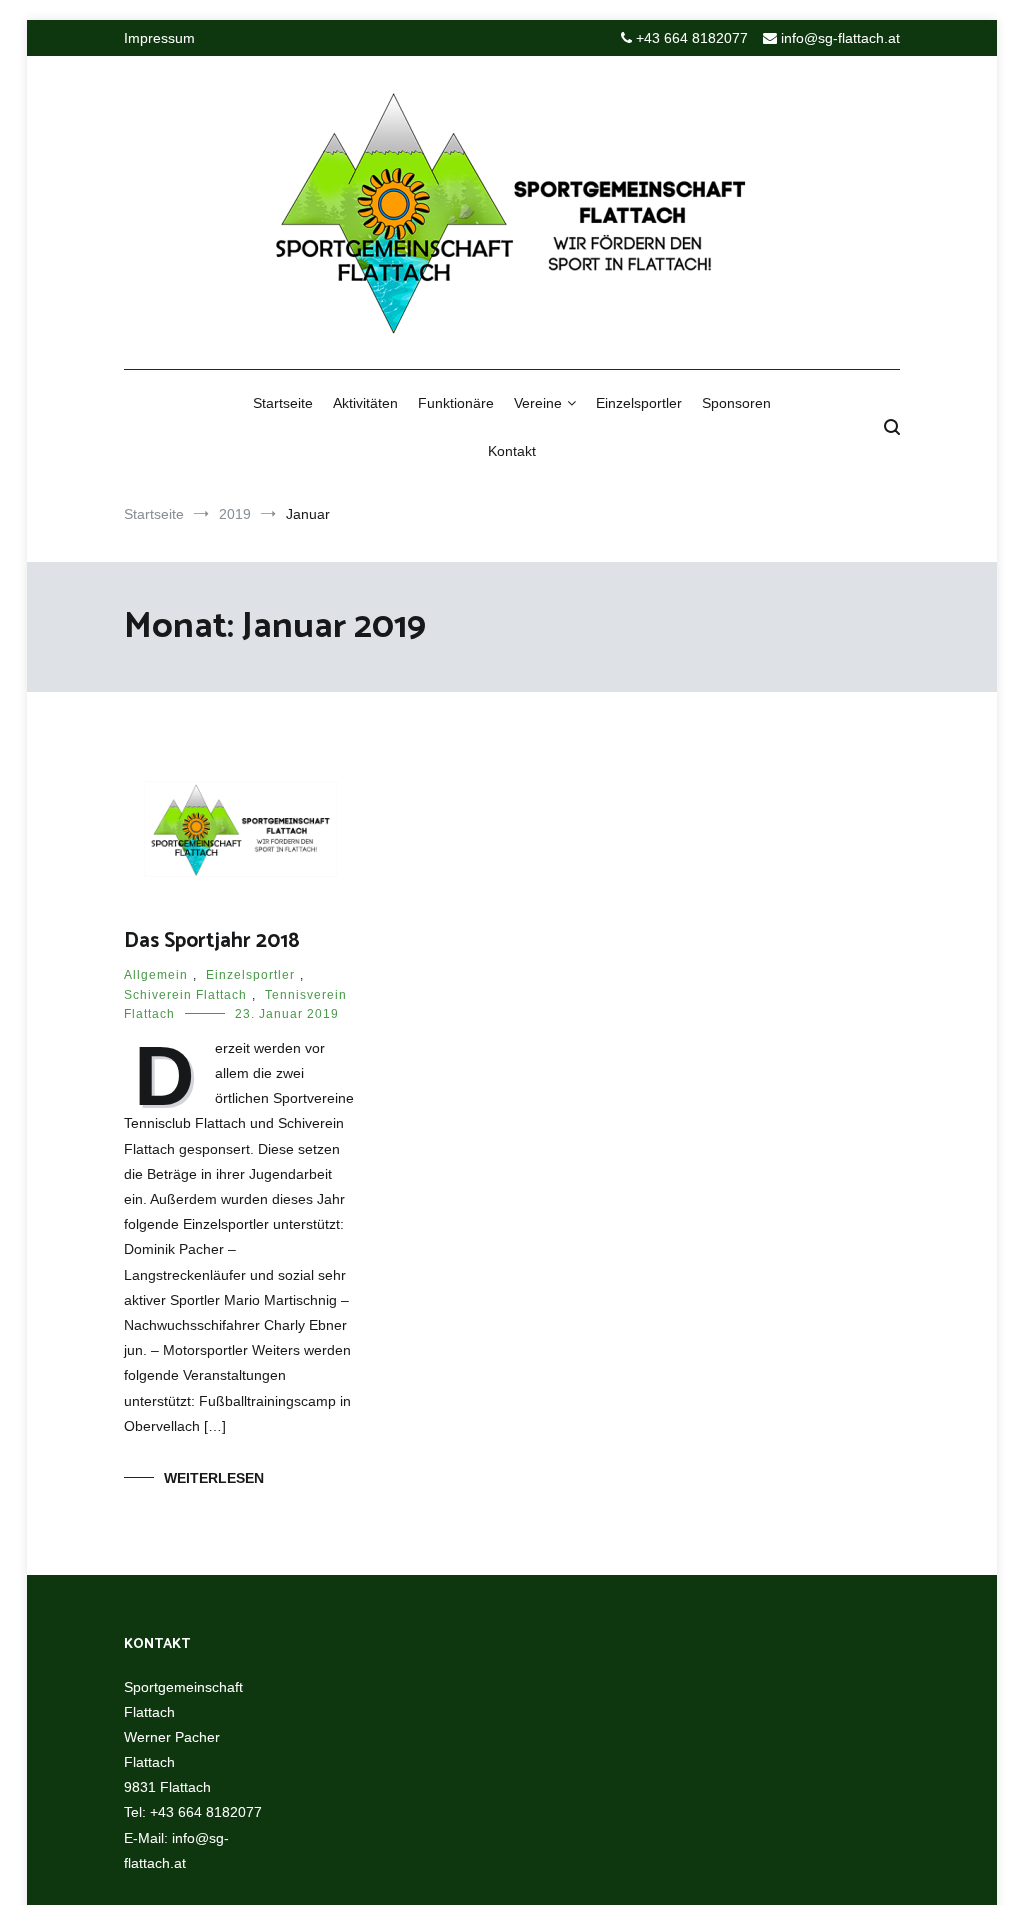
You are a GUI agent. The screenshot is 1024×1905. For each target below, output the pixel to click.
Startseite (283, 403)
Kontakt (512, 451)
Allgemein (156, 975)
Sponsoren (736, 403)
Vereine (538, 403)
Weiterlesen (214, 1478)
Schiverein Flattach (185, 995)
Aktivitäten (365, 403)
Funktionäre (456, 403)
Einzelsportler (639, 403)
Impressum (159, 38)
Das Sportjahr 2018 (212, 941)
